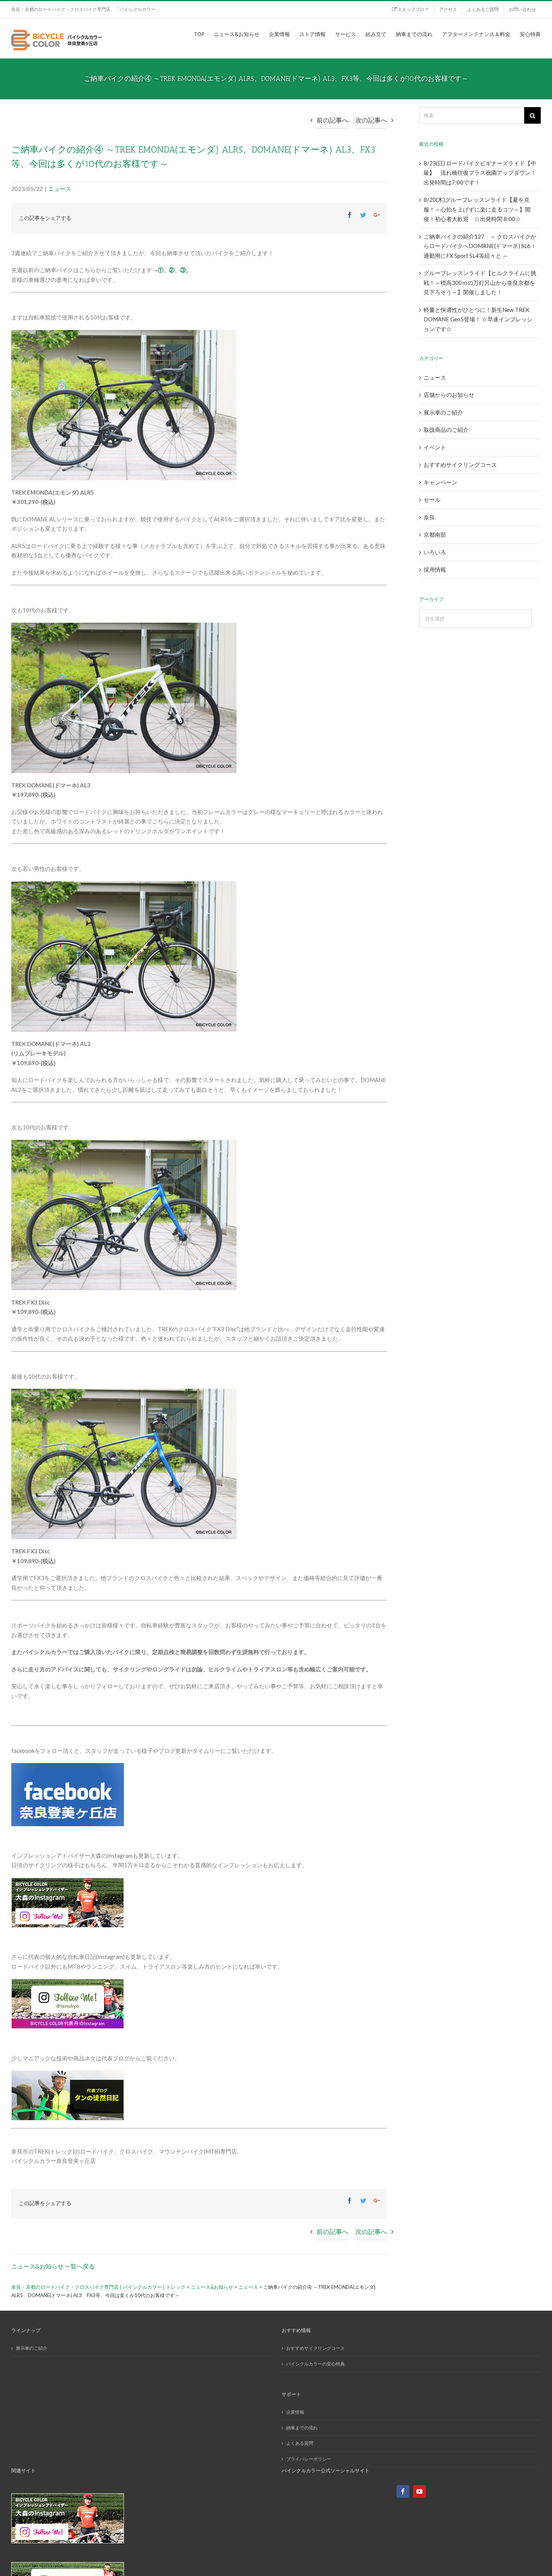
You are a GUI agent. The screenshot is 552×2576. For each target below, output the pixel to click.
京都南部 (435, 534)
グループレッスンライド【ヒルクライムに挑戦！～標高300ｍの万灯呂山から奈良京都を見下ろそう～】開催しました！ (480, 282)
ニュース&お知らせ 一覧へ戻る (53, 2266)
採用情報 (435, 569)
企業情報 (295, 2412)
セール (432, 499)
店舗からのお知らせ (449, 395)
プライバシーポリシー (309, 2459)
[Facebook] (403, 2491)
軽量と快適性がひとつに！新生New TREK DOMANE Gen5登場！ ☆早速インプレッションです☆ (478, 319)
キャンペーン (440, 482)
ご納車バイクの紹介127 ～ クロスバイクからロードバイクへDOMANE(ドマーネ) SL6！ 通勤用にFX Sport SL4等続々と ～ (480, 246)
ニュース (60, 189)
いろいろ (435, 552)
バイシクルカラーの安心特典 (315, 2364)
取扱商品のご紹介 (446, 430)
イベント (435, 447)
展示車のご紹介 (443, 412)
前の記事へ (333, 120)
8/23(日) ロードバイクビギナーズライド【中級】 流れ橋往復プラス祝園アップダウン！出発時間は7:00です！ (480, 173)
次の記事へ (371, 120)
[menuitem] (410, 9)
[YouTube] (419, 2491)
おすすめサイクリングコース (460, 465)
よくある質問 (300, 2443)
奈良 (429, 517)
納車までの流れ (302, 2428)
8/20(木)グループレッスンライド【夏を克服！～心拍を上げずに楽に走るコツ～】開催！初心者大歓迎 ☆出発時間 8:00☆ (477, 209)
